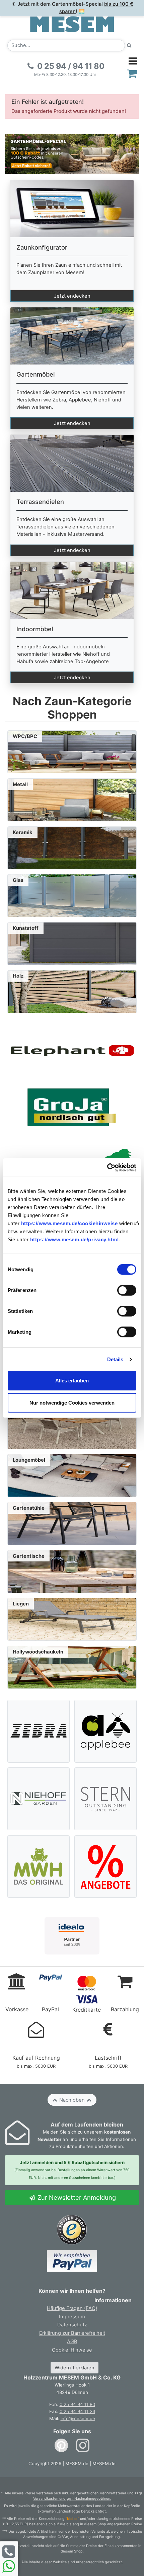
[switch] (127, 1290)
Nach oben (72, 2100)
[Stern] (106, 1799)
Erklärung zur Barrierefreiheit (72, 2333)
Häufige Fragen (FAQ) (72, 2308)
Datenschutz (72, 2325)
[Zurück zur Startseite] (72, 24)
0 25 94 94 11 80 (77, 2404)
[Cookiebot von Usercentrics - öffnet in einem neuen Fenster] (107, 1168)
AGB (72, 2342)
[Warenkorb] (132, 73)
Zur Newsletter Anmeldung (76, 2197)
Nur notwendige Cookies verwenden (72, 1402)
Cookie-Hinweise (72, 2350)
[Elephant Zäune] (72, 1050)
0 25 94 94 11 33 (77, 2411)
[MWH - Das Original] (39, 1866)
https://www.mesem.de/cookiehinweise (69, 1223)
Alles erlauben (72, 1381)
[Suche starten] (129, 46)
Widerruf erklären (75, 2368)
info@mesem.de (78, 2418)
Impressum (72, 2317)
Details (115, 1359)
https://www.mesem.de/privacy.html (75, 1239)
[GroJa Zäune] (72, 1107)
